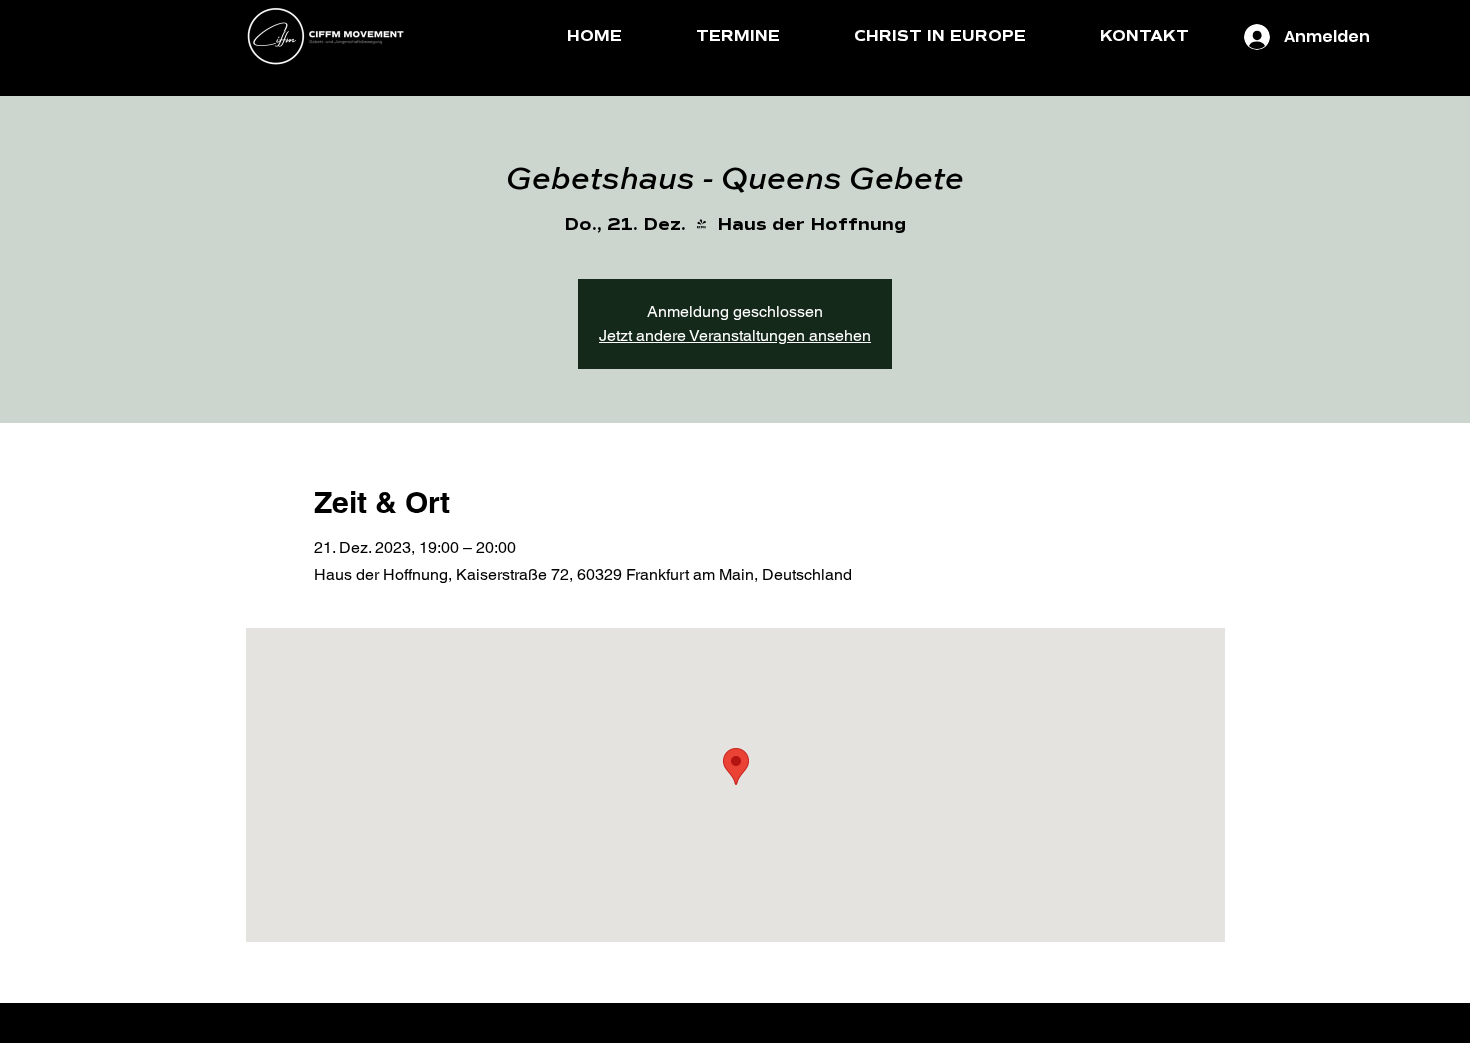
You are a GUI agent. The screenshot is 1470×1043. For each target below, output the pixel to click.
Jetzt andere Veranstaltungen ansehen (735, 335)
